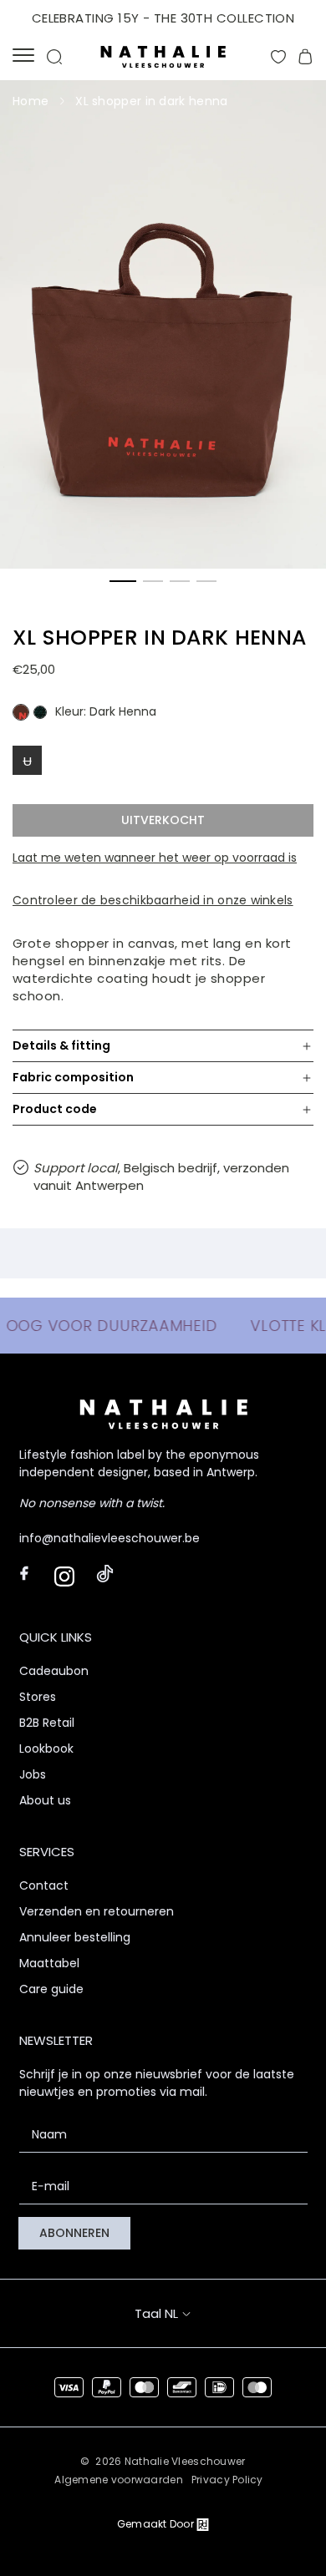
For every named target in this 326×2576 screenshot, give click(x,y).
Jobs (33, 1774)
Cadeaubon (54, 1671)
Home (31, 101)
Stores (38, 1697)
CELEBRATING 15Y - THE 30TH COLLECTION (163, 18)
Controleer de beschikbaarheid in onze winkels (153, 900)
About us (45, 1800)
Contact (44, 1885)
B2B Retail (47, 1723)
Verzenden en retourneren (97, 1911)
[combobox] (178, 2313)
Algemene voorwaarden (119, 2480)
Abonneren (74, 2233)
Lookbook (46, 1749)
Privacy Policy (227, 2480)
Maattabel (49, 1963)
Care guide (51, 1989)
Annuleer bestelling (75, 1937)
